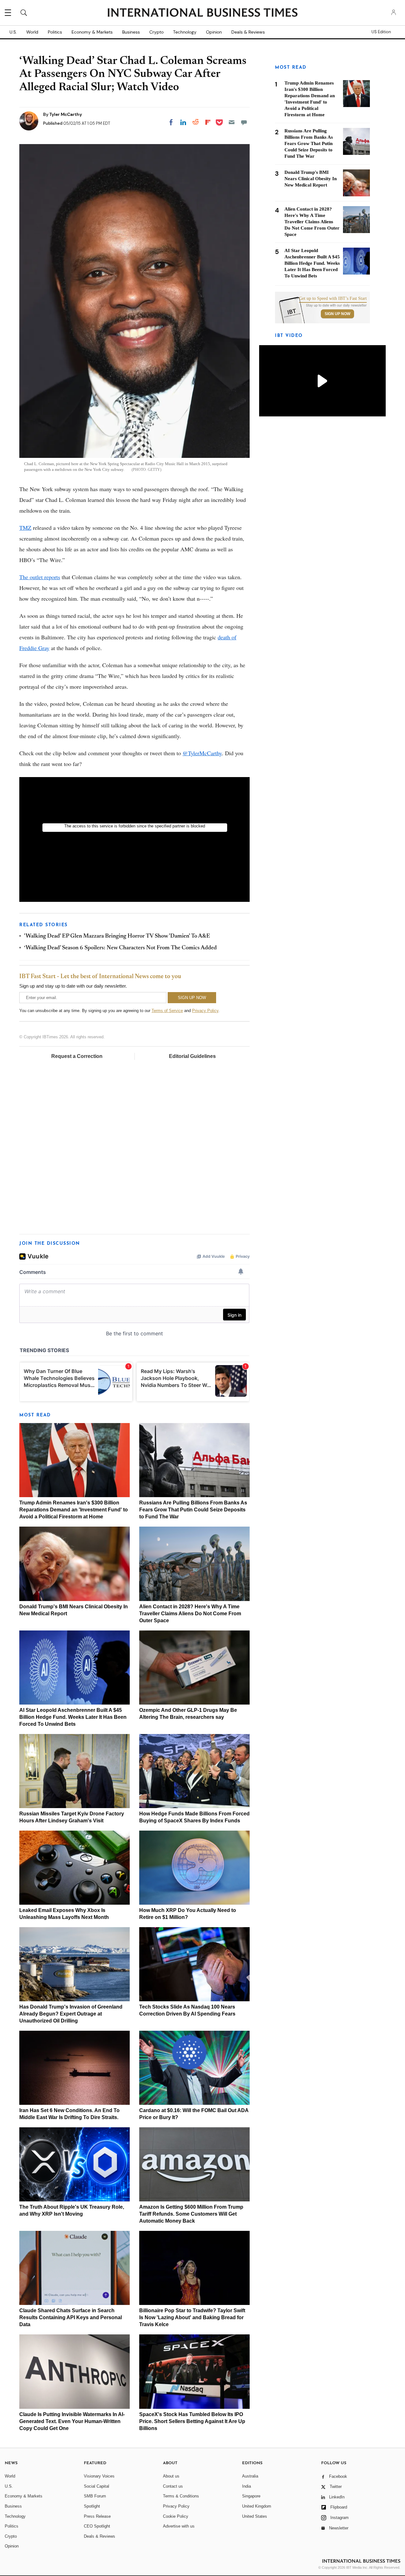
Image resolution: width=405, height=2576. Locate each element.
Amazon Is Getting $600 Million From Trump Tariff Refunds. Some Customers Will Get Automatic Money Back (191, 2214)
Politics (55, 32)
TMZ (25, 528)
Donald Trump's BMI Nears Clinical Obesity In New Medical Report (311, 179)
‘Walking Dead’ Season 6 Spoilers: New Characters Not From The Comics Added (120, 948)
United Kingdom (257, 2506)
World (32, 32)
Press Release (97, 2516)
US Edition (381, 32)
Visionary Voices (99, 2476)
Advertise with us (179, 2526)
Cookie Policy (176, 2516)
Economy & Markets (92, 32)
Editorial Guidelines (192, 1056)
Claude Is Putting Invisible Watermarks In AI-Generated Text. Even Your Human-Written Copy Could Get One (72, 2421)
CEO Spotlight (97, 2526)
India (246, 2486)
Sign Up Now (337, 314)
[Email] (232, 122)
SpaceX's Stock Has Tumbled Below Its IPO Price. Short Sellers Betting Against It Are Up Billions (192, 2421)
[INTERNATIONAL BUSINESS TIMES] (202, 13)
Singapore (251, 2496)
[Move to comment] (244, 122)
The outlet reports (40, 577)
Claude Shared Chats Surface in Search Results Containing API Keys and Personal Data (71, 2317)
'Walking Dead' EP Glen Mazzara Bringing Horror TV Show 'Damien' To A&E (117, 936)
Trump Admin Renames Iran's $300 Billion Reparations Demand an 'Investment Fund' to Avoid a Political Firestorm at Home (74, 1510)
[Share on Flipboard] (208, 122)
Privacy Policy (205, 1011)
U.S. (13, 32)
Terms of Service (167, 1011)
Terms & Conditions (181, 2496)
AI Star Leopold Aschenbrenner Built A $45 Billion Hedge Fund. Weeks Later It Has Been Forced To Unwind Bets (73, 1717)
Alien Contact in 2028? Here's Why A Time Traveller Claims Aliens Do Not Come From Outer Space (190, 1614)
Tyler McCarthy (66, 114)
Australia (250, 2476)
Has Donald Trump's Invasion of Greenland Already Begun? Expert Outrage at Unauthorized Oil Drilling (71, 2014)
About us (171, 2476)
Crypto (156, 32)
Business (131, 32)
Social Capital (97, 2486)
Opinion (214, 32)
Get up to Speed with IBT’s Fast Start (333, 299)
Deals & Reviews (248, 32)
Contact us (173, 2486)
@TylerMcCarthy (202, 753)
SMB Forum (95, 2496)
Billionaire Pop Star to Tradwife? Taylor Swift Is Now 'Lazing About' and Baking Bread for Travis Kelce (192, 2317)
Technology (185, 32)
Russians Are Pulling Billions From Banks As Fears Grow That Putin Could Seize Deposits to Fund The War (193, 1510)
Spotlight (92, 2506)
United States (255, 2516)
